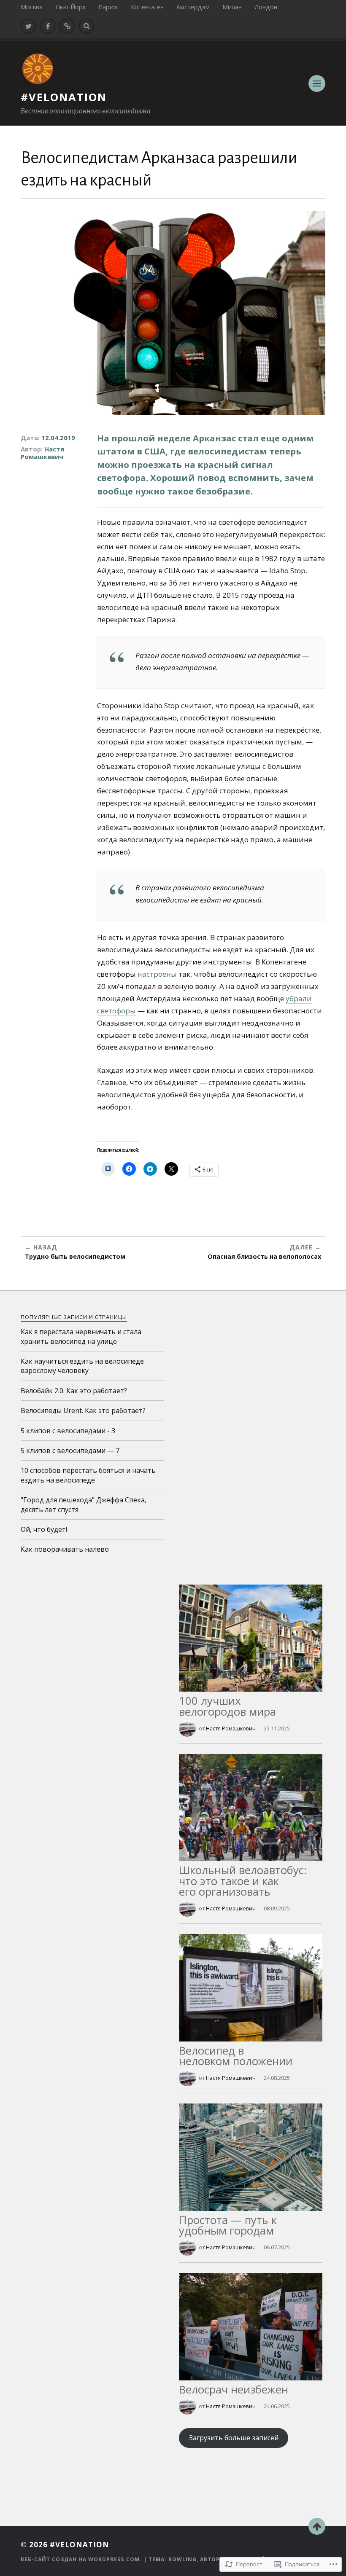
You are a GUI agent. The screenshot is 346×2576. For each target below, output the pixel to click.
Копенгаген (147, 7)
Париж (108, 7)
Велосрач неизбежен (234, 2389)
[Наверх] (317, 2526)
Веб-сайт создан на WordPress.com (80, 2559)
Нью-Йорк (70, 7)
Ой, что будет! (44, 1529)
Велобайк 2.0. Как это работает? (74, 1391)
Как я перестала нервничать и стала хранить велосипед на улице (81, 1336)
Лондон (266, 7)
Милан (232, 7)
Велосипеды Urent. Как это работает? (83, 1410)
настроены (157, 974)
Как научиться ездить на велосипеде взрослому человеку (82, 1366)
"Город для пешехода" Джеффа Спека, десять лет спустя (84, 1504)
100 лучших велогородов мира (227, 1706)
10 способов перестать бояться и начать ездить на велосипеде (88, 1475)
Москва (32, 7)
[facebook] (48, 26)
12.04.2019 (58, 438)
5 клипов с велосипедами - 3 (68, 1431)
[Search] (86, 26)
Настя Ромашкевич (42, 453)
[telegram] (67, 26)
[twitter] (28, 26)
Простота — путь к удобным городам (228, 2225)
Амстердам (193, 7)
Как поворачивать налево (65, 1549)
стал (248, 438)
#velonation (64, 97)
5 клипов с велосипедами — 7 (70, 1451)
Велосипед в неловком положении (236, 2056)
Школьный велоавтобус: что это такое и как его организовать (243, 1881)
